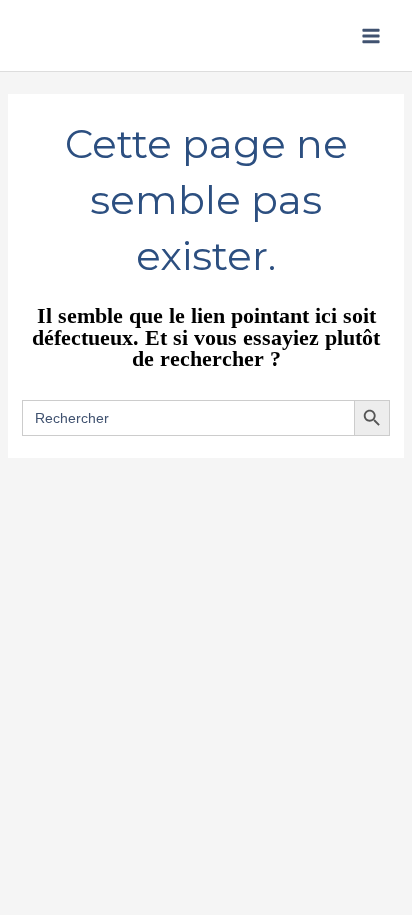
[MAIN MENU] (371, 36)
